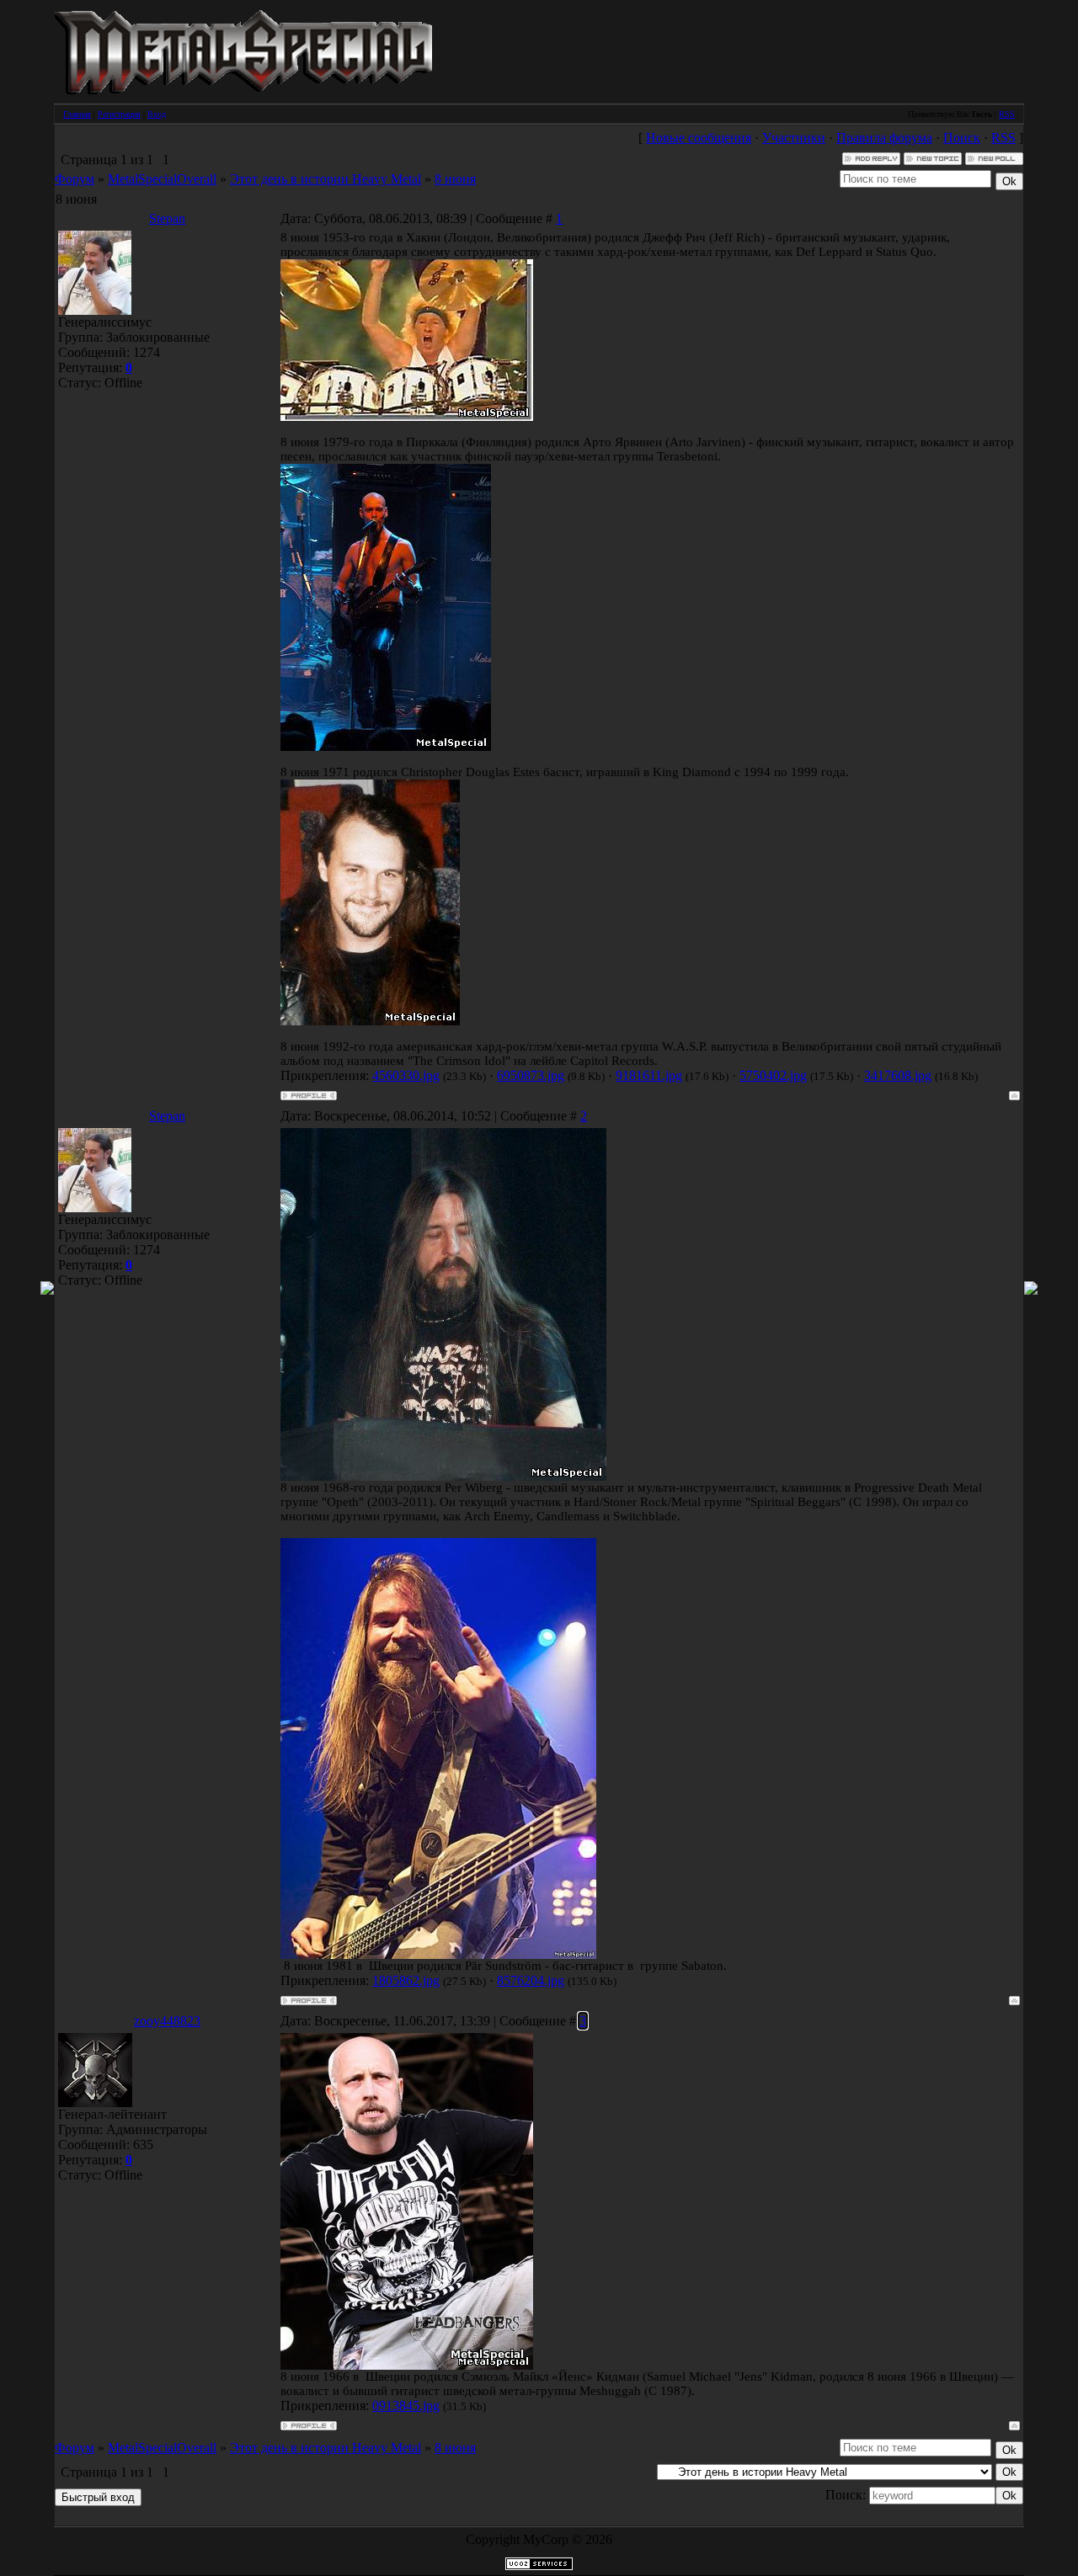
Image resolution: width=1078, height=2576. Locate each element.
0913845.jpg (406, 2406)
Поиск (962, 138)
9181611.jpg (649, 1075)
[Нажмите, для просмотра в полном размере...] (438, 1955)
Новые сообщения (699, 138)
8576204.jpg (531, 1980)
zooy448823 (167, 2021)
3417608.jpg (898, 1075)
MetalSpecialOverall (162, 179)
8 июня (455, 179)
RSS (1007, 114)
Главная (77, 114)
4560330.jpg (406, 1075)
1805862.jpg (406, 1980)
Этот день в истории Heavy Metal (326, 179)
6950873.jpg (531, 1075)
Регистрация (119, 114)
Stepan (167, 218)
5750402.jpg (773, 1075)
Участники (794, 138)
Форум (75, 179)
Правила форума (884, 138)
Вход (157, 114)
